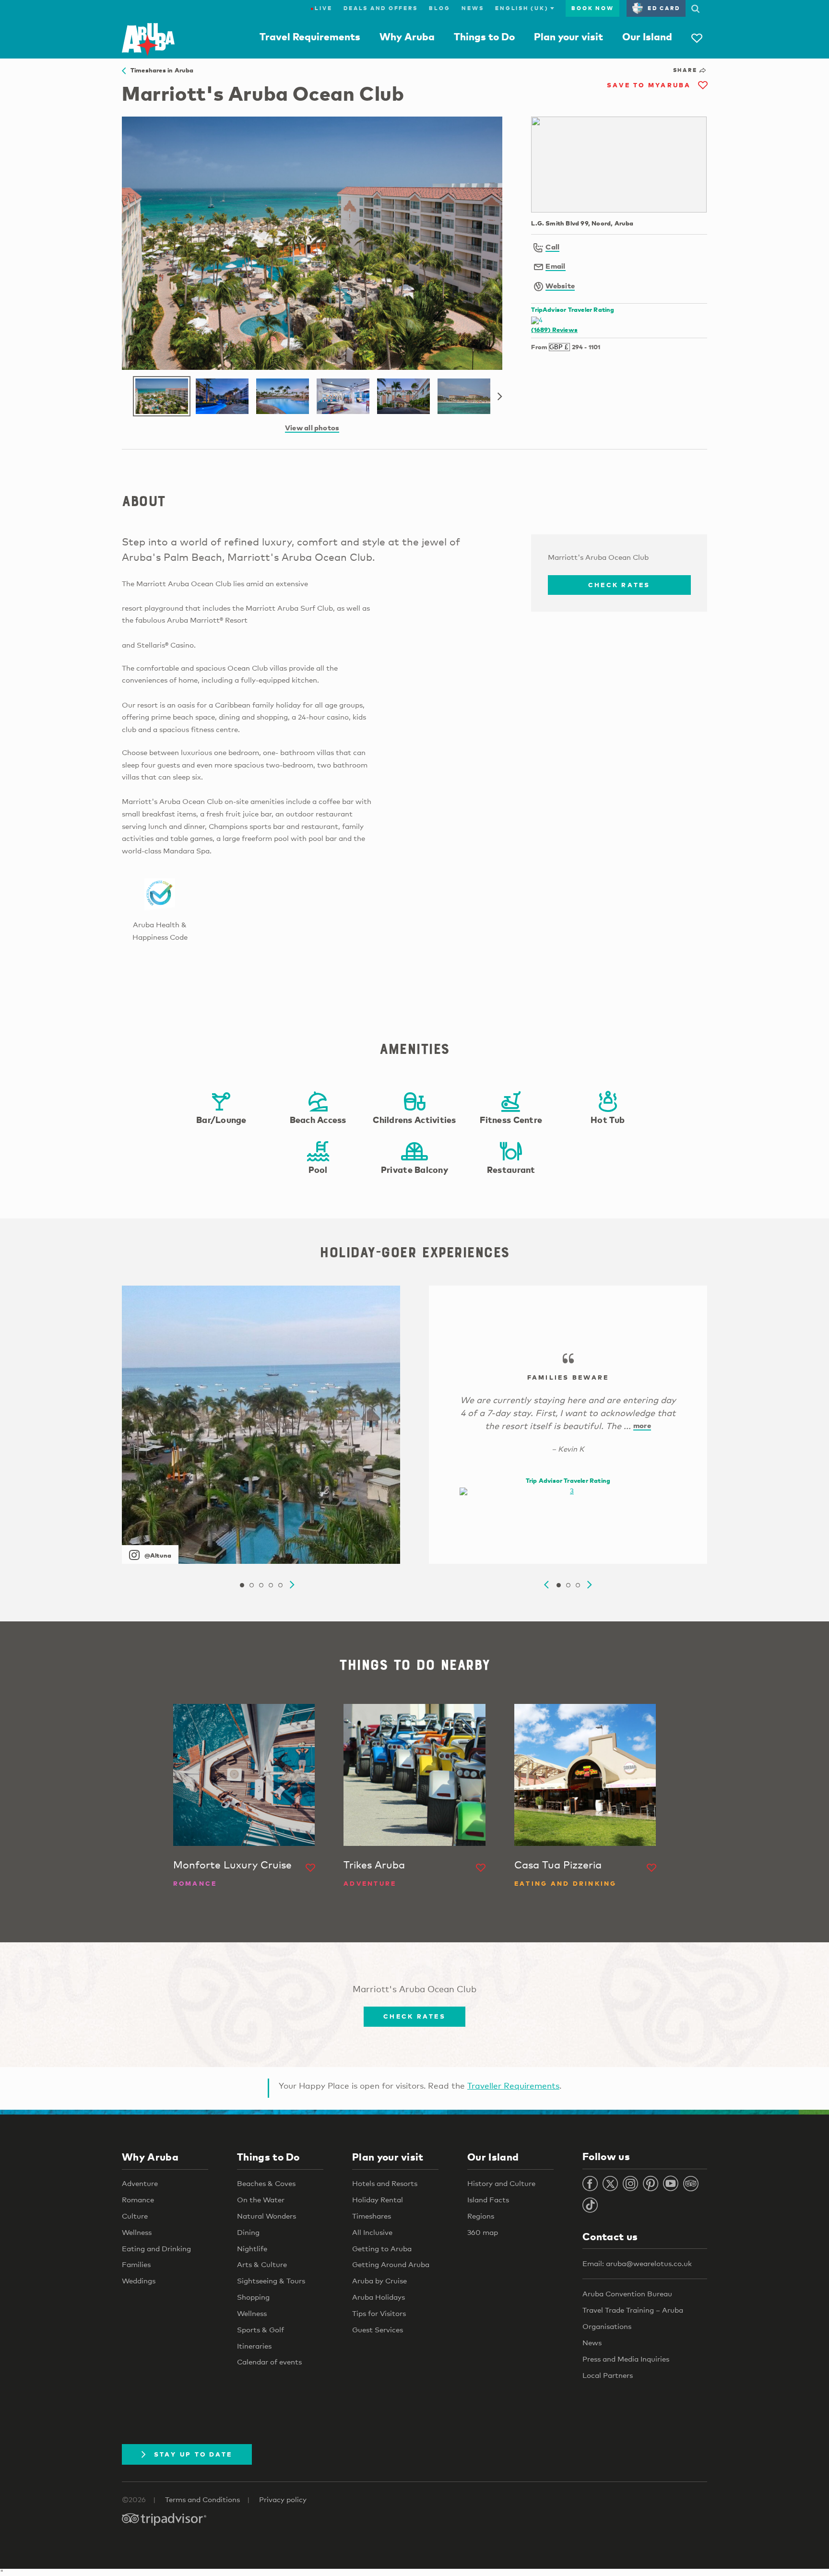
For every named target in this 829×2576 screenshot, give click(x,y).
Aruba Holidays (379, 2297)
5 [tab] (280, 1585)
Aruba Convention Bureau (627, 2293)
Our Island (647, 36)
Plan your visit (568, 36)
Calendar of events (269, 2362)
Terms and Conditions (202, 2499)
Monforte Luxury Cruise (232, 1865)
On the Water (261, 2199)
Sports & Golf (261, 2329)
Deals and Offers (380, 8)
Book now (592, 8)
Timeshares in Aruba (160, 70)
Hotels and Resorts (385, 2183)
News (473, 8)
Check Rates (619, 585)
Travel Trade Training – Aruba (633, 2310)
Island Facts (488, 2199)
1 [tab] (242, 1585)
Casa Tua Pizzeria (558, 1865)
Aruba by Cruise (379, 2281)
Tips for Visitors (379, 2313)
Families (136, 2264)
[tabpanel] (261, 1425)
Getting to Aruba (382, 2248)
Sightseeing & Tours (271, 2281)
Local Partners (608, 2375)
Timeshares (372, 2216)
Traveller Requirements (513, 2086)
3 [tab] (261, 1585)
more (642, 1425)
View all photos (312, 427)
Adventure (140, 2183)
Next (500, 397)
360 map (483, 2232)
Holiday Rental (378, 2199)
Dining (248, 2232)
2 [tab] (251, 1585)
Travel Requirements (310, 36)
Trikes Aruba (374, 1865)
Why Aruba (407, 36)
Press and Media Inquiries (626, 2359)
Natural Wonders (266, 2216)
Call (552, 247)
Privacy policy (283, 2499)
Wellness (137, 2232)
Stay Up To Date (193, 2454)
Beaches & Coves (266, 2183)
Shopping (253, 2297)
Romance (138, 2199)
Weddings (139, 2281)
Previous (546, 1585)
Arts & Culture (262, 2264)
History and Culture (501, 2183)
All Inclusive (372, 2232)
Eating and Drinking (156, 2248)
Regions (481, 2216)
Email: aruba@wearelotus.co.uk (637, 2263)
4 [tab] (271, 1585)
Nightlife (252, 2248)
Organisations (607, 2326)
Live (321, 8)
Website (560, 285)
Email (555, 266)
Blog (439, 8)
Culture (135, 2216)
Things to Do (484, 36)
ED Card (664, 8)
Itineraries (254, 2346)
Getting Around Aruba (391, 2264)
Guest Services (378, 2329)
